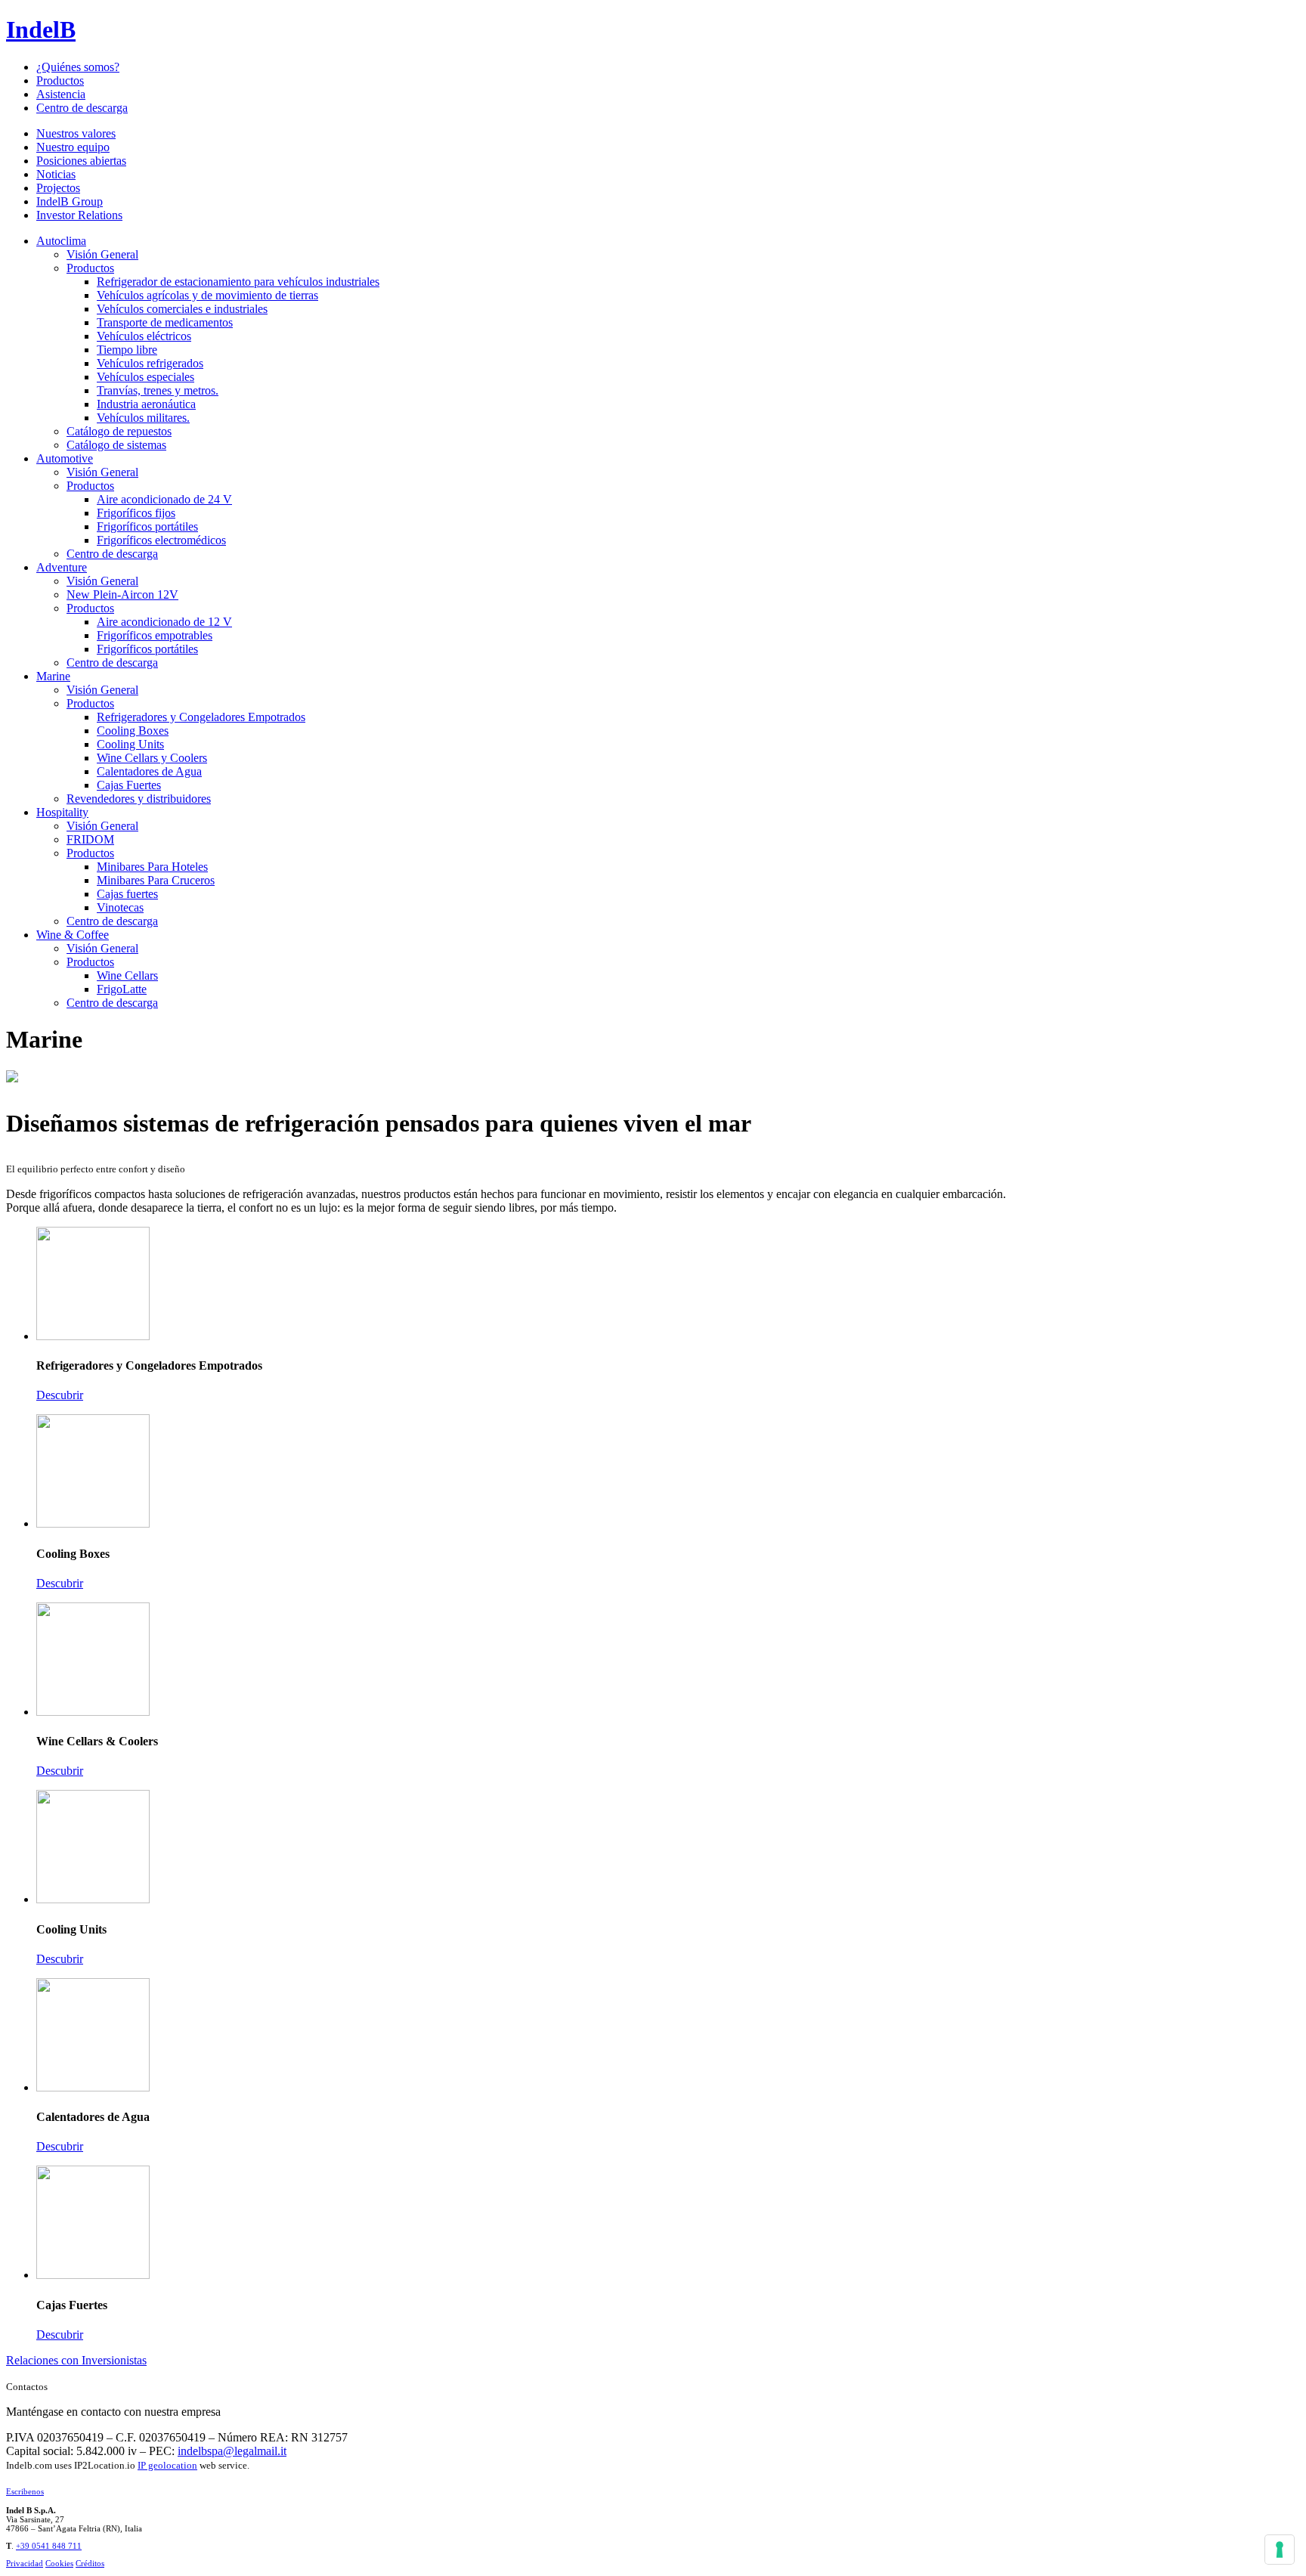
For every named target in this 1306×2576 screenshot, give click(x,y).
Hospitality (62, 812)
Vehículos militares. (143, 418)
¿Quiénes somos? (78, 67)
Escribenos (25, 2491)
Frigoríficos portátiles (147, 526)
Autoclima (61, 241)
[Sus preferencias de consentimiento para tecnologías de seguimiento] (1280, 2550)
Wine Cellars (127, 975)
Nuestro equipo (73, 147)
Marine (53, 676)
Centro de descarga (82, 108)
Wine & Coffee (73, 935)
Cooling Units (130, 744)
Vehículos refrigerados (150, 363)
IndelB (41, 29)
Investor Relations (79, 215)
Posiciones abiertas (81, 161)
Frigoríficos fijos (136, 513)
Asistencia (61, 94)
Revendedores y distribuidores (139, 799)
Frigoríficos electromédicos (161, 540)
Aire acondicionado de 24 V (164, 499)
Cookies (59, 2563)
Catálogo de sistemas (116, 445)
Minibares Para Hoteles (152, 867)
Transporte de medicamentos (165, 322)
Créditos (90, 2563)
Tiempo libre (127, 350)
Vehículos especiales (145, 377)
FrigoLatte (122, 989)
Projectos (58, 188)
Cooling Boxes (133, 731)
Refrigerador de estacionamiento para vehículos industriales (238, 282)
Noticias (56, 174)
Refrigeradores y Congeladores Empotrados (201, 717)
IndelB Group (70, 201)
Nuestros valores (76, 133)
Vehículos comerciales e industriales (182, 309)
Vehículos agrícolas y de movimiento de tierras (207, 295)
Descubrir (60, 1395)
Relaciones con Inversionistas (76, 2360)
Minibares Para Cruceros (156, 880)
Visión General (102, 254)
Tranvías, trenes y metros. (158, 390)
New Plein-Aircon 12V (122, 594)
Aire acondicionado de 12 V (164, 622)
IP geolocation (167, 2465)
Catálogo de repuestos (119, 431)
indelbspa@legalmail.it (232, 2451)
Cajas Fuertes (129, 785)
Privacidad (25, 2563)
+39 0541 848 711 (49, 2546)
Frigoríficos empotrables (155, 635)
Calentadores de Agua (149, 771)
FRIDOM (90, 839)
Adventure (62, 567)
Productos (60, 80)
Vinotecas (120, 907)
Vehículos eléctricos (144, 336)
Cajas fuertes (127, 894)
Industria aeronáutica (146, 404)
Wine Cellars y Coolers (152, 758)
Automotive (65, 458)
